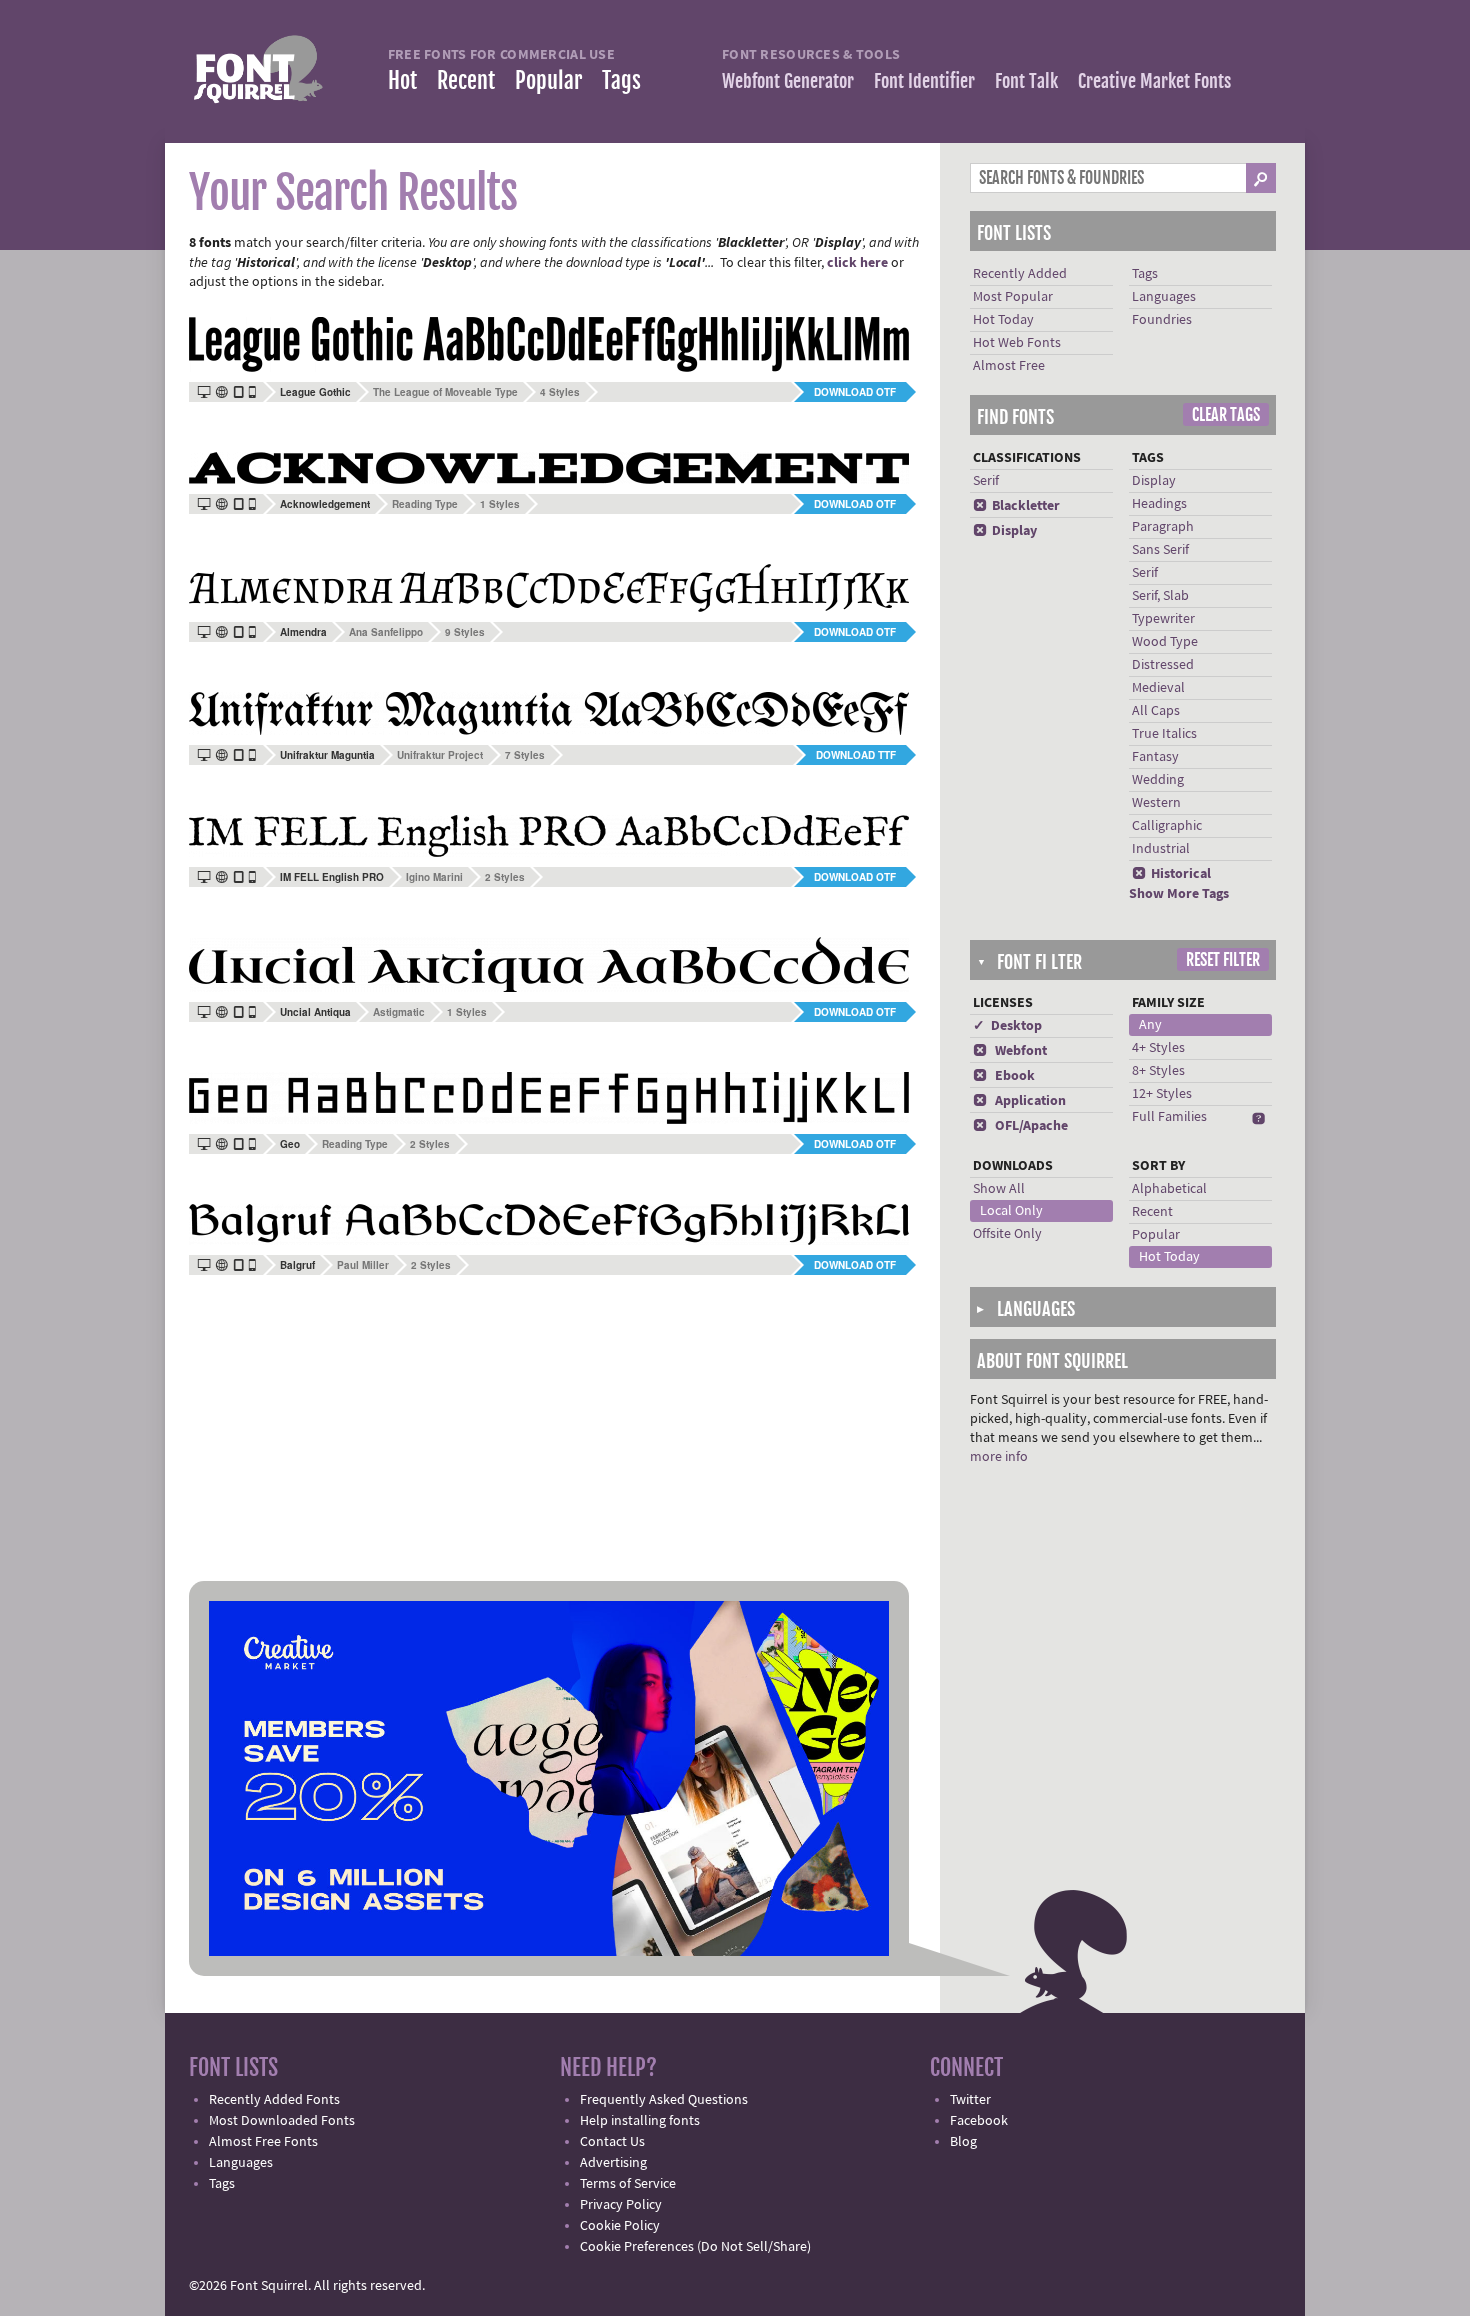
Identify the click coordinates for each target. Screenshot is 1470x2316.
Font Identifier (924, 81)
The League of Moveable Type (445, 392)
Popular (548, 80)
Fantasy (1155, 757)
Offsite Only (1007, 1234)
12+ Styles (1162, 1094)
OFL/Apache (1020, 1126)
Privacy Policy (621, 2205)
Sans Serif (1160, 550)
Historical (1171, 874)
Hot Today (1003, 320)
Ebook (1004, 1076)
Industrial (1161, 849)
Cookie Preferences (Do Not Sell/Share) (695, 2247)
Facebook (979, 2121)
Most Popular (1013, 297)
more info (999, 1457)
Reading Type (425, 504)
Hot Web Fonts (1017, 343)
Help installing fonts (640, 2121)
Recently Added (1020, 274)
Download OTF (855, 392)
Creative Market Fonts (1154, 81)
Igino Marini (434, 877)
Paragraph (1163, 527)
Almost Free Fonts (263, 2142)
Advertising (613, 2163)
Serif (986, 481)
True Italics (1164, 734)
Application (1019, 1101)
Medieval (1158, 688)
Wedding (1158, 780)
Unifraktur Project (440, 755)
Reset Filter (1223, 960)
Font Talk (1026, 81)
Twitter (970, 2100)
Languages (1164, 297)
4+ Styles (1158, 1048)
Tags (621, 80)
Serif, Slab (1160, 596)
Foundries (1162, 320)
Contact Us (612, 2142)
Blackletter (1016, 506)
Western (1156, 803)
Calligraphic (1167, 826)
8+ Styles (1158, 1071)
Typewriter (1163, 619)
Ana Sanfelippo (386, 632)
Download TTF (856, 755)
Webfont (1010, 1051)
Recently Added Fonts (274, 2100)
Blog (963, 2142)
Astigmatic (399, 1012)
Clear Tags (1226, 415)
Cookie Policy (620, 2226)
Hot (402, 80)
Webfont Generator (788, 81)
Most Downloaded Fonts (282, 2121)
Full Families (1169, 1117)
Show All (999, 1189)
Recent (466, 80)
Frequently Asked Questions (664, 2100)
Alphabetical (1169, 1189)
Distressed (1163, 665)
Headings (1159, 504)
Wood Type (1165, 642)
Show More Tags (1179, 894)
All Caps (1156, 711)
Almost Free (1009, 366)
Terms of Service (628, 2184)
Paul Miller (363, 1265)
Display (1005, 531)
